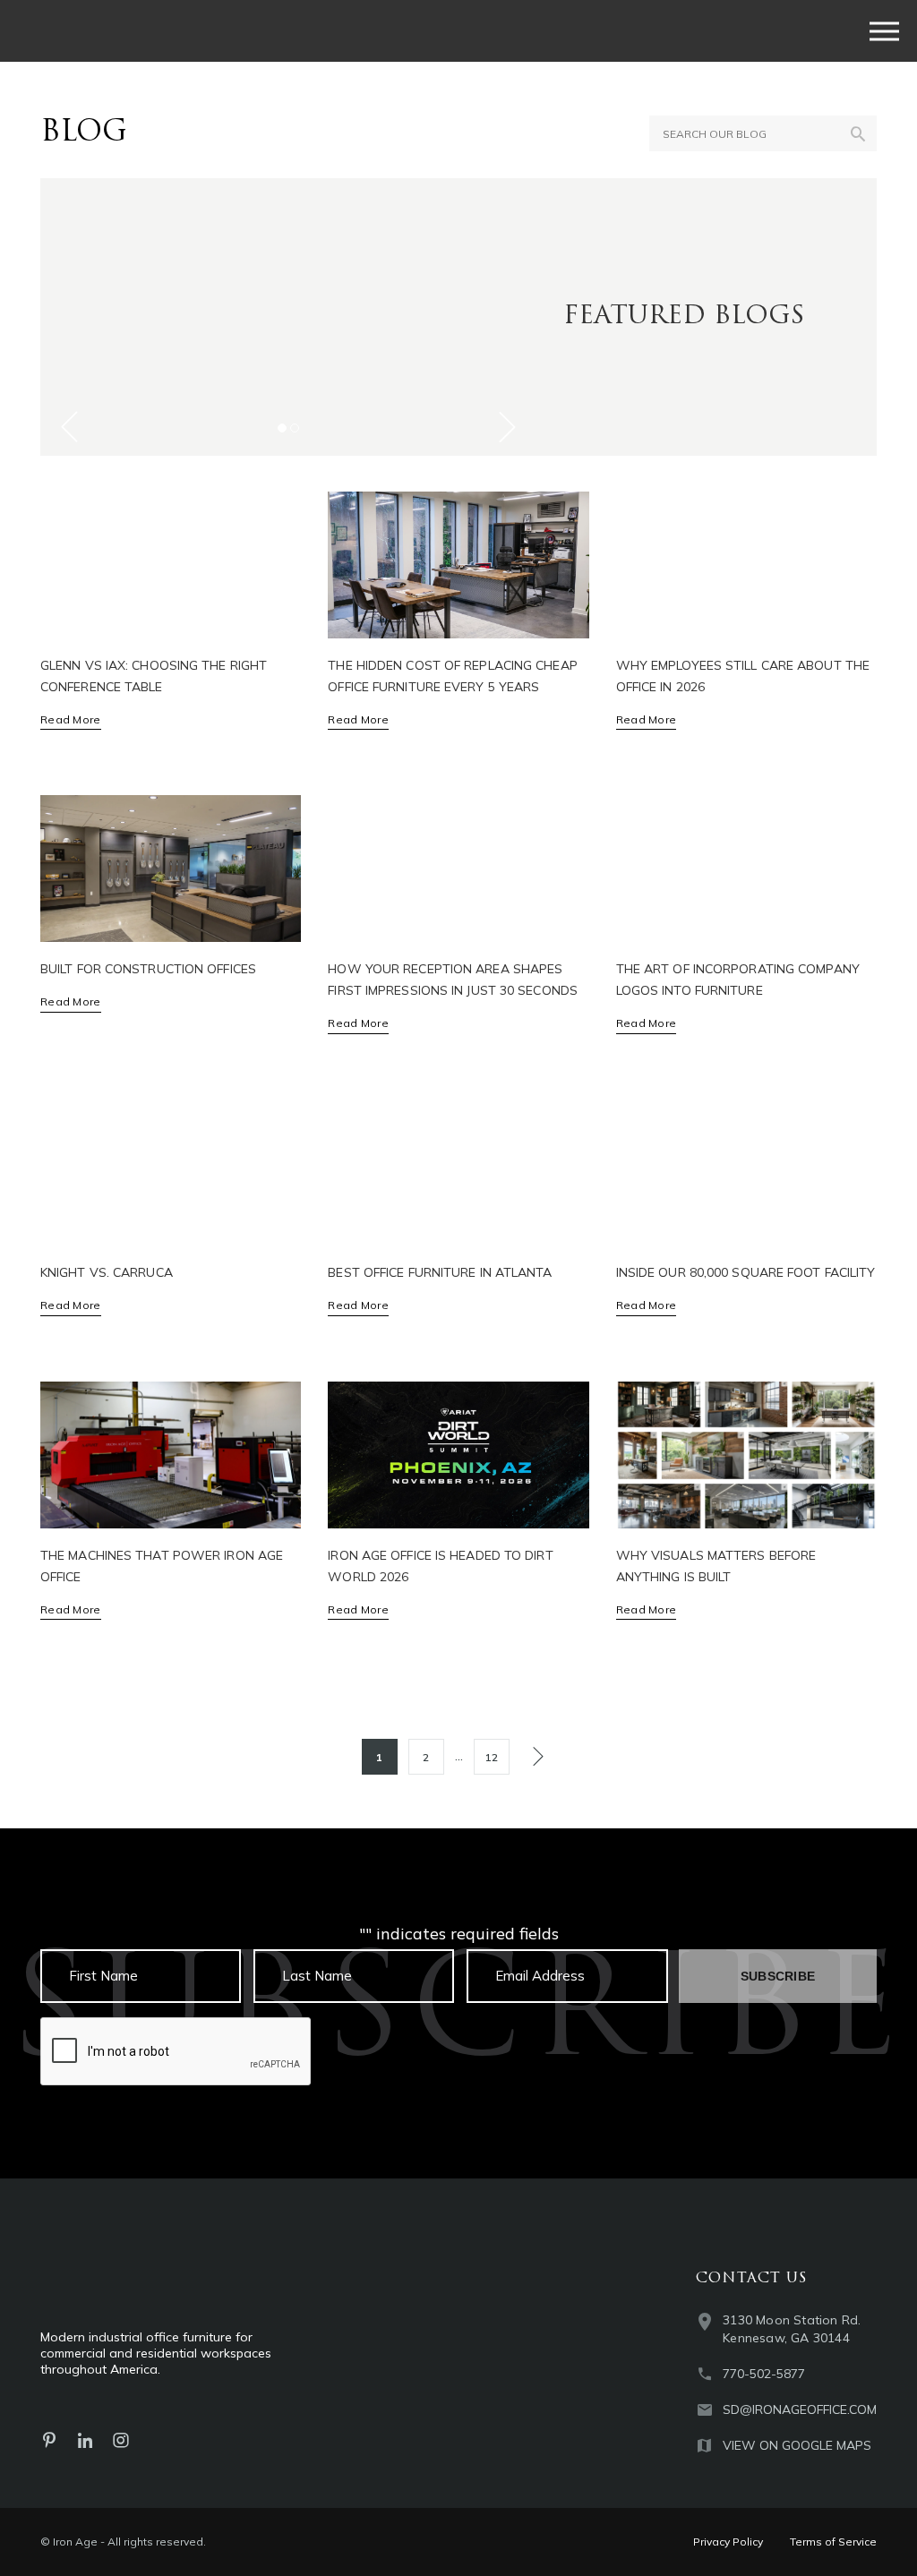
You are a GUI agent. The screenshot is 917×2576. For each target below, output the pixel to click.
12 (492, 1757)
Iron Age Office (169, 31)
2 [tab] (295, 428)
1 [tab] (282, 428)
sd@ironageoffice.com (800, 2409)
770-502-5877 (764, 2374)
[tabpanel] (288, 317)
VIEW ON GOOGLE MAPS (797, 2445)
